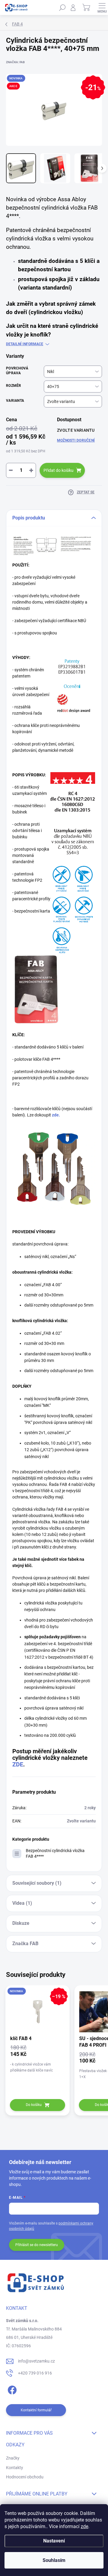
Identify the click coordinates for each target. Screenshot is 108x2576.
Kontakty (15, 2468)
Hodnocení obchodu (25, 2477)
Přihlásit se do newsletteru (37, 2245)
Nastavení (54, 2541)
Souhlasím (54, 2560)
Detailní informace (25, 344)
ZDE (18, 1764)
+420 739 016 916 (35, 2373)
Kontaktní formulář (36, 2410)
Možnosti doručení (76, 440)
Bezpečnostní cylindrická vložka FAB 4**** (55, 1853)
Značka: (15, 62)
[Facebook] (11, 2389)
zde (84, 2526)
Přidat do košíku (58, 470)
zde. (56, 1115)
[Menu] (102, 7)
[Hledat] (62, 7)
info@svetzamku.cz (36, 2361)
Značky (13, 2458)
